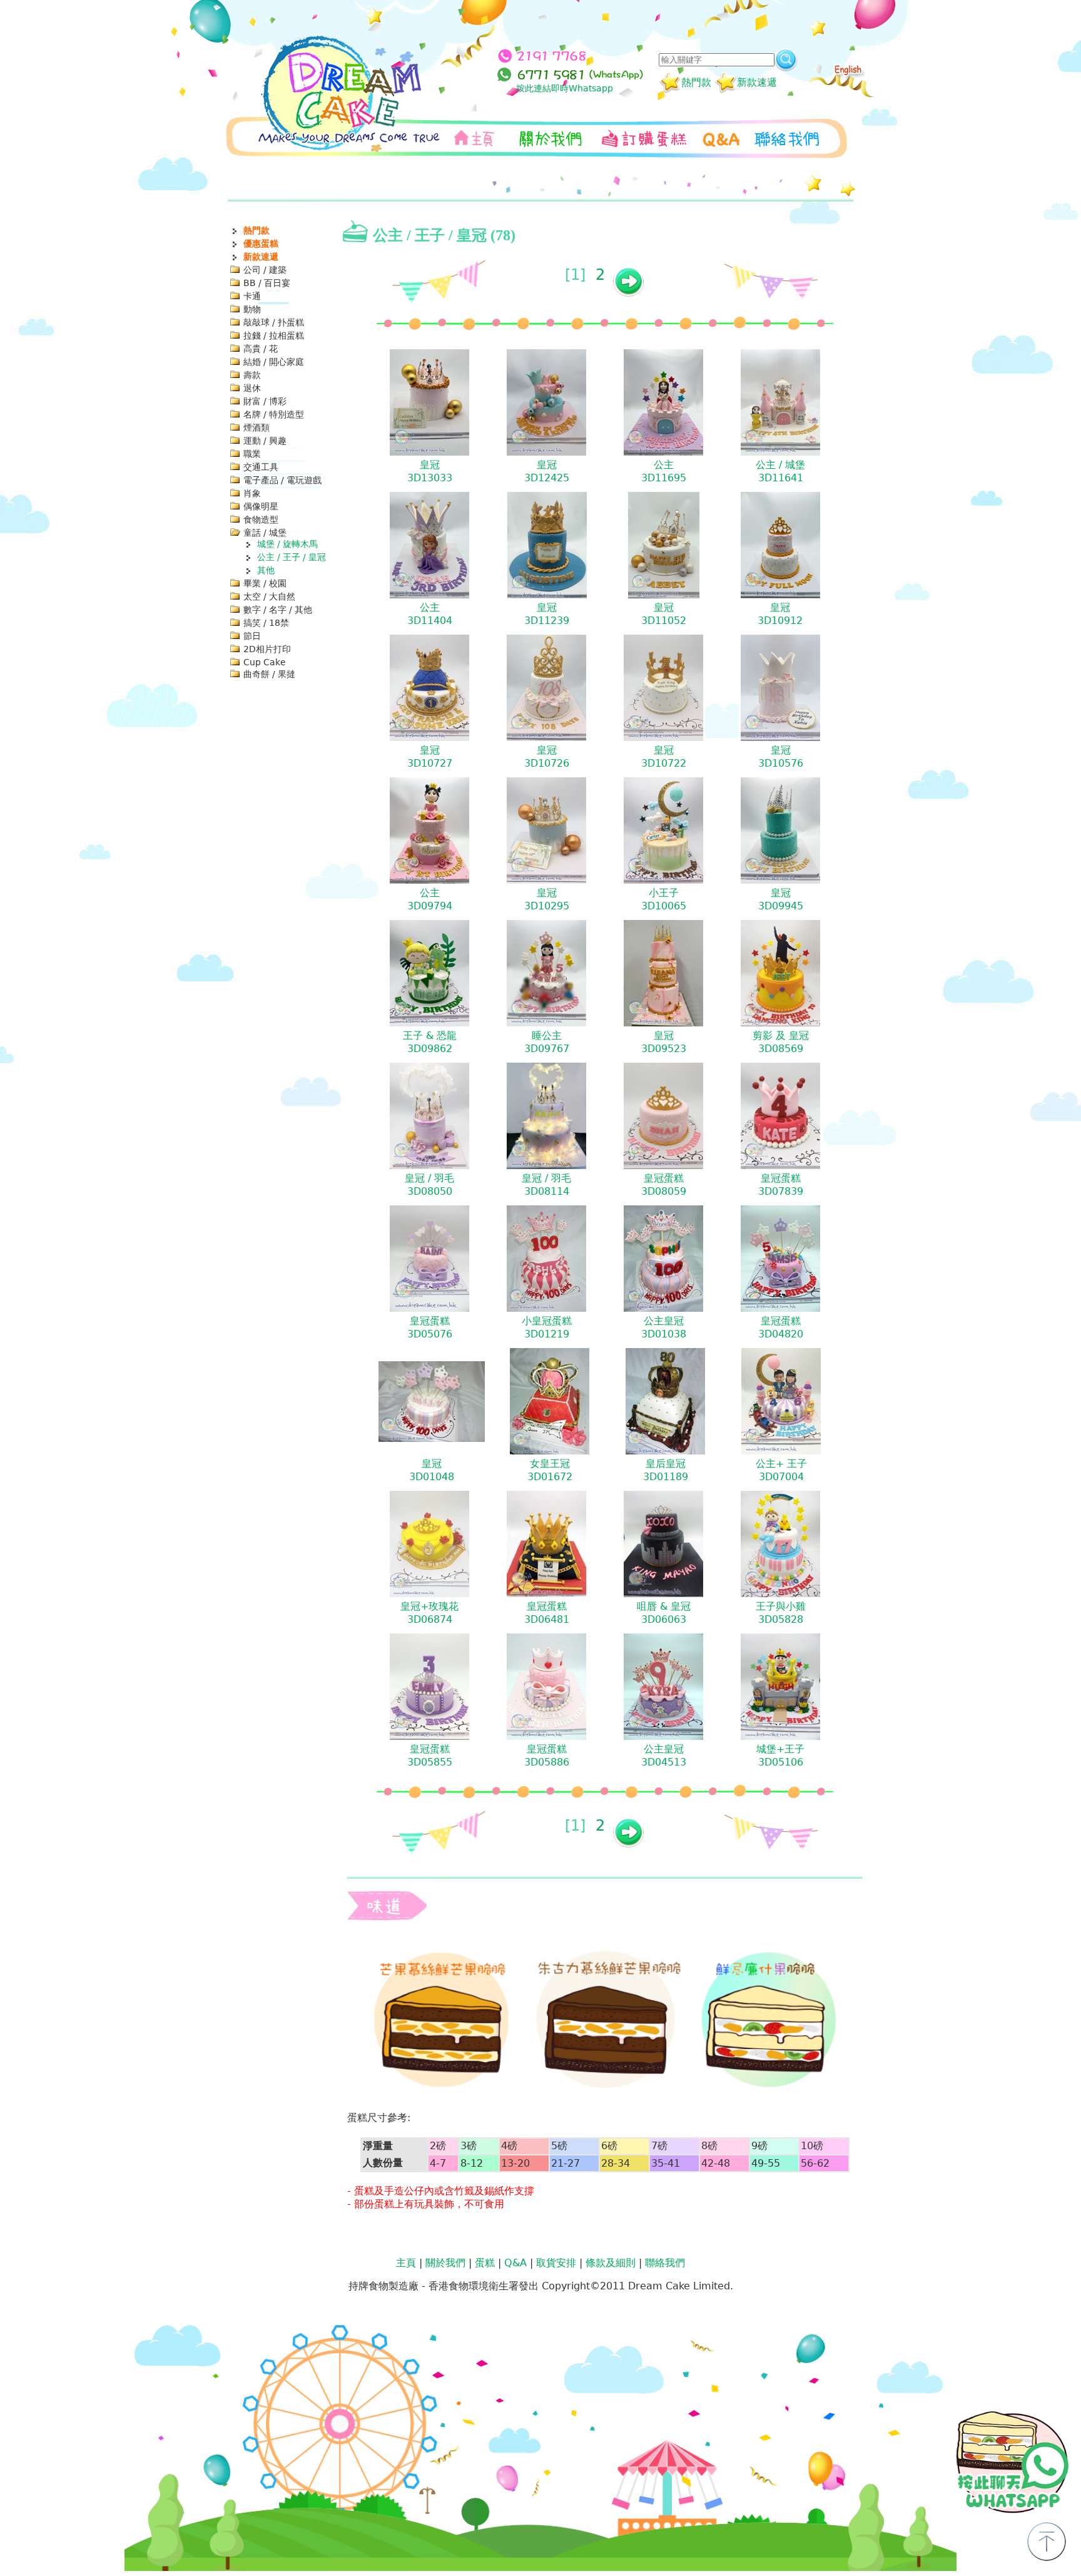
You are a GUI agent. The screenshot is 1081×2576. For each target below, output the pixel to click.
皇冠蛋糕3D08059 (664, 1185)
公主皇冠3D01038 (664, 1327)
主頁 (406, 2263)
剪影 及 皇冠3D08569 (781, 1042)
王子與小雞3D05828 (781, 1613)
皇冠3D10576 (781, 757)
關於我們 (445, 2263)
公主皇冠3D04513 (664, 1756)
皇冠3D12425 (547, 471)
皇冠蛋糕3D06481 (547, 1613)
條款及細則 (611, 2263)
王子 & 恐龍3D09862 (430, 1042)
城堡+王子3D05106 (780, 1756)
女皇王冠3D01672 (550, 1470)
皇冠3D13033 (430, 471)
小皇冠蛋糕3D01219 (547, 1327)
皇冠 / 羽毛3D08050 (429, 1185)
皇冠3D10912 (780, 614)
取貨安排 (556, 2263)
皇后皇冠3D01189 (666, 1470)
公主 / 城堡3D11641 (780, 471)
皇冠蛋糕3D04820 (781, 1327)
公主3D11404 (430, 614)
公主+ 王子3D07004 (781, 1470)
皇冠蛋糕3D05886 (547, 1756)
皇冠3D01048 (432, 1470)
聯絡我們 (665, 2263)
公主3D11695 (664, 471)
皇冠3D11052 (664, 614)
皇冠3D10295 (547, 899)
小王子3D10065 (664, 899)
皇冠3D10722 (664, 757)
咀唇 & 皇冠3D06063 (664, 1613)
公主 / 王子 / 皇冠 (292, 557)
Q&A (515, 2263)
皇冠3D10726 (547, 757)
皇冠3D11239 (547, 614)
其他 (266, 570)
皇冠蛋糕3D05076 (430, 1327)
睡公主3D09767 (547, 1042)
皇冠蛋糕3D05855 (430, 1756)
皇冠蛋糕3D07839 (781, 1185)
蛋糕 (485, 2263)
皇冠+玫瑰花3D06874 (429, 1613)
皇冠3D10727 (430, 757)
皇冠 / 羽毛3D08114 (546, 1185)
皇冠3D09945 (781, 899)
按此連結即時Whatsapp (565, 88)
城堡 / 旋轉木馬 (287, 544)
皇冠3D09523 (664, 1042)
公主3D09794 (430, 899)
